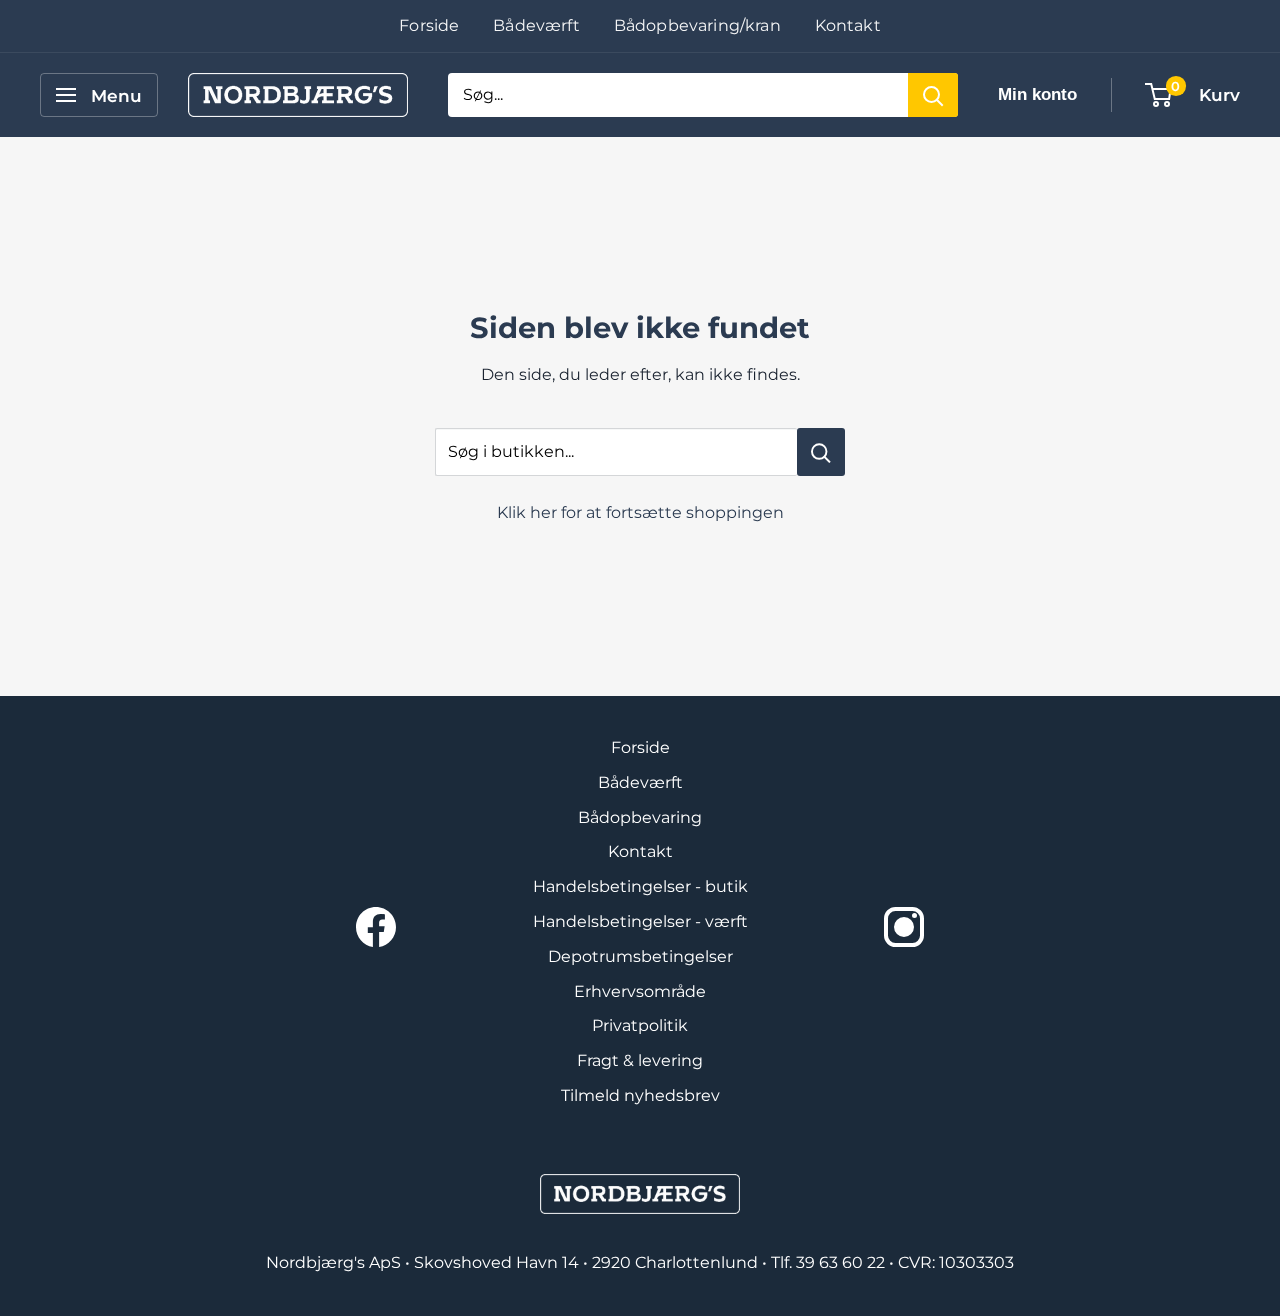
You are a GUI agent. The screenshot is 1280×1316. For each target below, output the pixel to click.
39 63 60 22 (842, 1262)
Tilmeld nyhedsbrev (640, 1095)
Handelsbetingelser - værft (640, 921)
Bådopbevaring (640, 817)
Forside (429, 25)
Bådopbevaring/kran (697, 25)
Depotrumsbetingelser (640, 956)
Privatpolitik (640, 1025)
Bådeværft (536, 25)
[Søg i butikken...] (821, 452)
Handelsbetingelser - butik (640, 886)
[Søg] (933, 95)
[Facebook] (376, 927)
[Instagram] (904, 927)
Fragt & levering (640, 1060)
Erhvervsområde (640, 991)
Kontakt (848, 25)
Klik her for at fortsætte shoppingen (640, 512)
